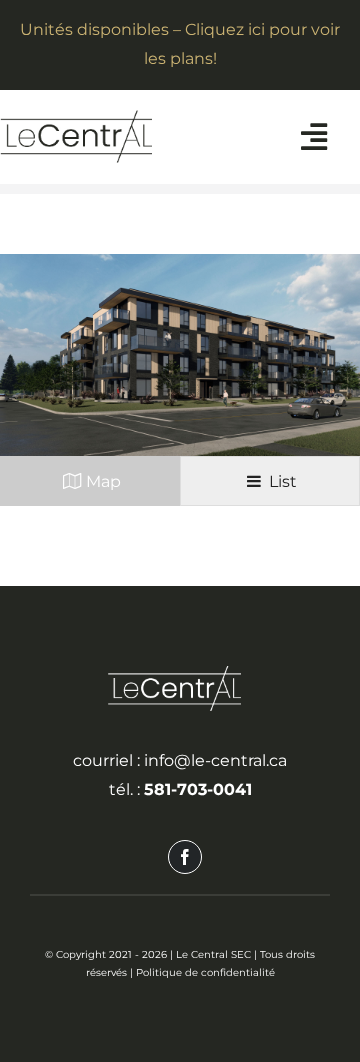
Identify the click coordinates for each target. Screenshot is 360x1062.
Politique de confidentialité (205, 972)
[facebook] (185, 857)
